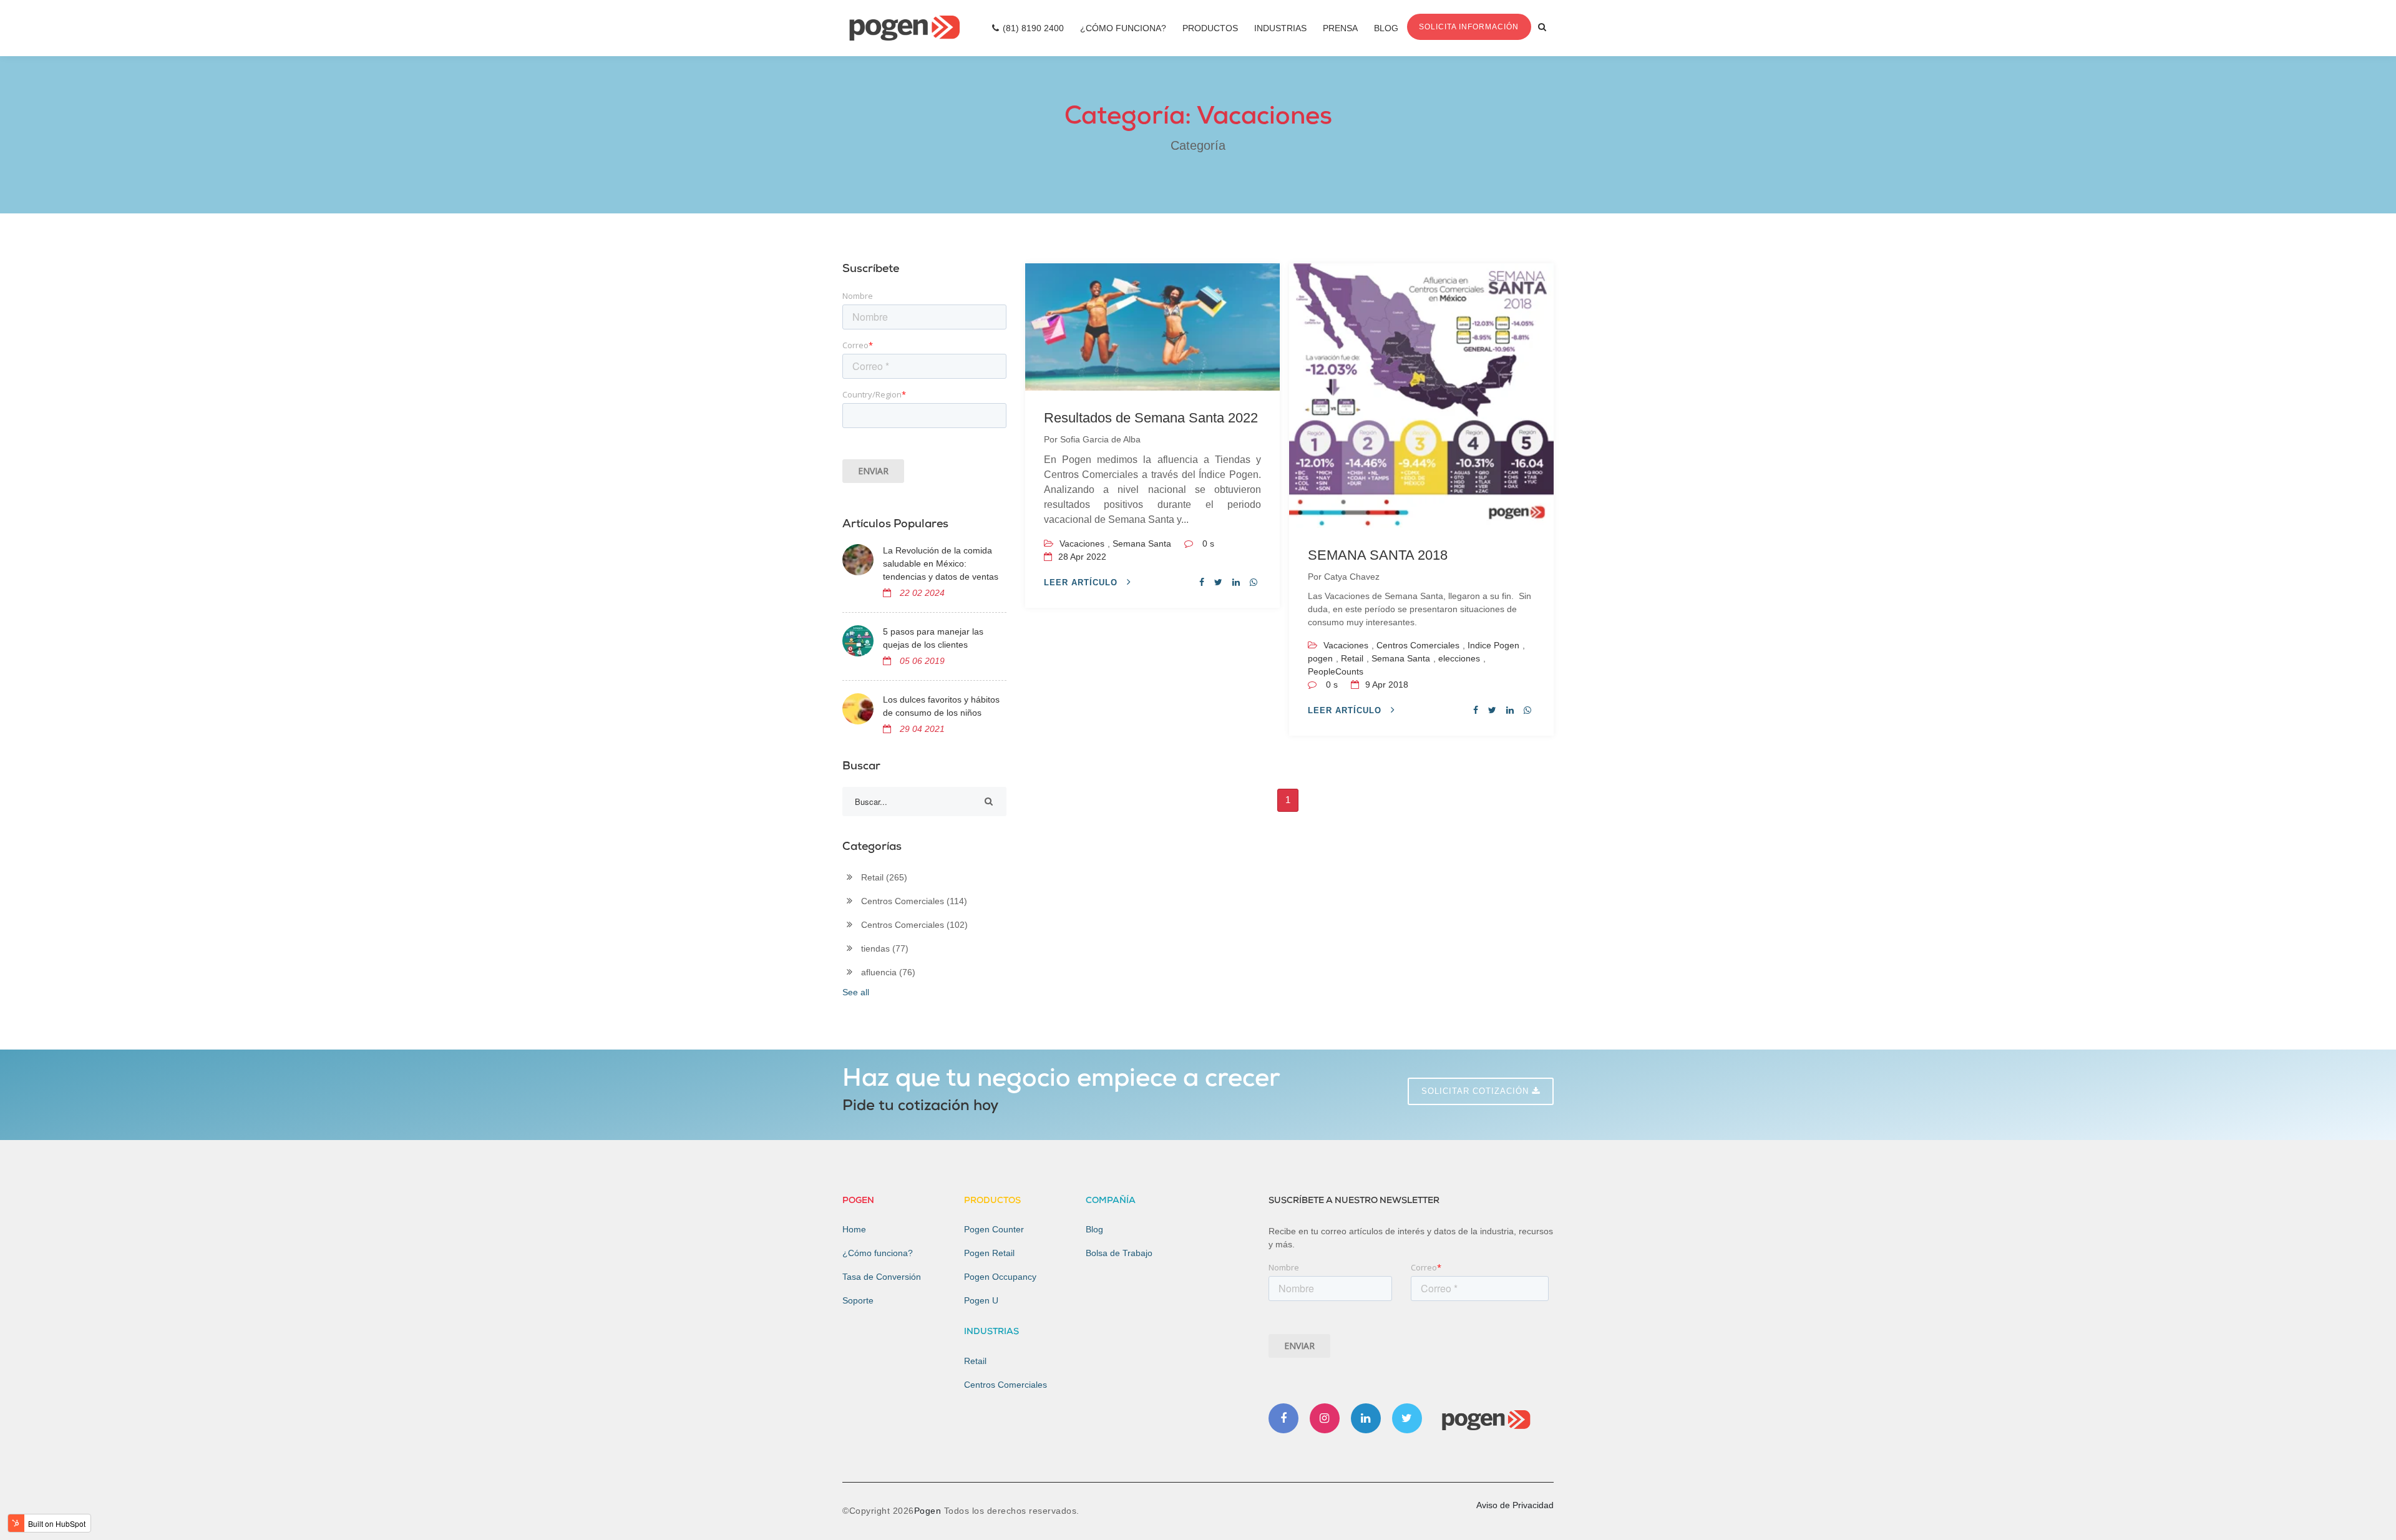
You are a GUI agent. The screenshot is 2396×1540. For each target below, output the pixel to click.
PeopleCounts (1336, 671)
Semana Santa (1142, 543)
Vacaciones (1082, 543)
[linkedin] (1236, 582)
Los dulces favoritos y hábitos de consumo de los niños (941, 706)
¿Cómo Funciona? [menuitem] (1123, 28)
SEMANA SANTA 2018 (1378, 555)
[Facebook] (1283, 1418)
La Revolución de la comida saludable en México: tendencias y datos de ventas (941, 563)
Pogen (929, 1511)
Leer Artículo (1082, 582)
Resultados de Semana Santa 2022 (1151, 418)
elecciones (1459, 658)
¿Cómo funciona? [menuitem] (878, 1253)
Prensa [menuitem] (1340, 28)
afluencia (888, 972)
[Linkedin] (1366, 1418)
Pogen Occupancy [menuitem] (1000, 1277)
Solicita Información (1469, 27)
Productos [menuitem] (1210, 28)
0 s (1208, 543)
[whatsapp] (1254, 582)
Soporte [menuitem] (858, 1300)
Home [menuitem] (854, 1229)
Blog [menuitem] (1386, 28)
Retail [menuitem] (975, 1361)
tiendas (885, 948)
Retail (1352, 658)
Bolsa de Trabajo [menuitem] (1119, 1253)
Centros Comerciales (1418, 645)
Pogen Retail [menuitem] (989, 1253)
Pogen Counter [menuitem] (994, 1229)
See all (856, 992)
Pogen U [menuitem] (981, 1300)
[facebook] (1202, 582)
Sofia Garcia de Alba (1100, 439)
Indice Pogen (1493, 645)
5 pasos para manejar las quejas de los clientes (933, 638)
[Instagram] (1325, 1418)
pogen (1320, 658)
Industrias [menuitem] (1280, 28)
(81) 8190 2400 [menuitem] (1033, 28)
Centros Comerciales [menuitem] (1006, 1385)
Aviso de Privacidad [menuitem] (1515, 1505)
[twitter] (1218, 582)
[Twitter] (1407, 1418)
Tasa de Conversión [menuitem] (882, 1277)
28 (1081, 557)
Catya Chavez (1352, 577)
